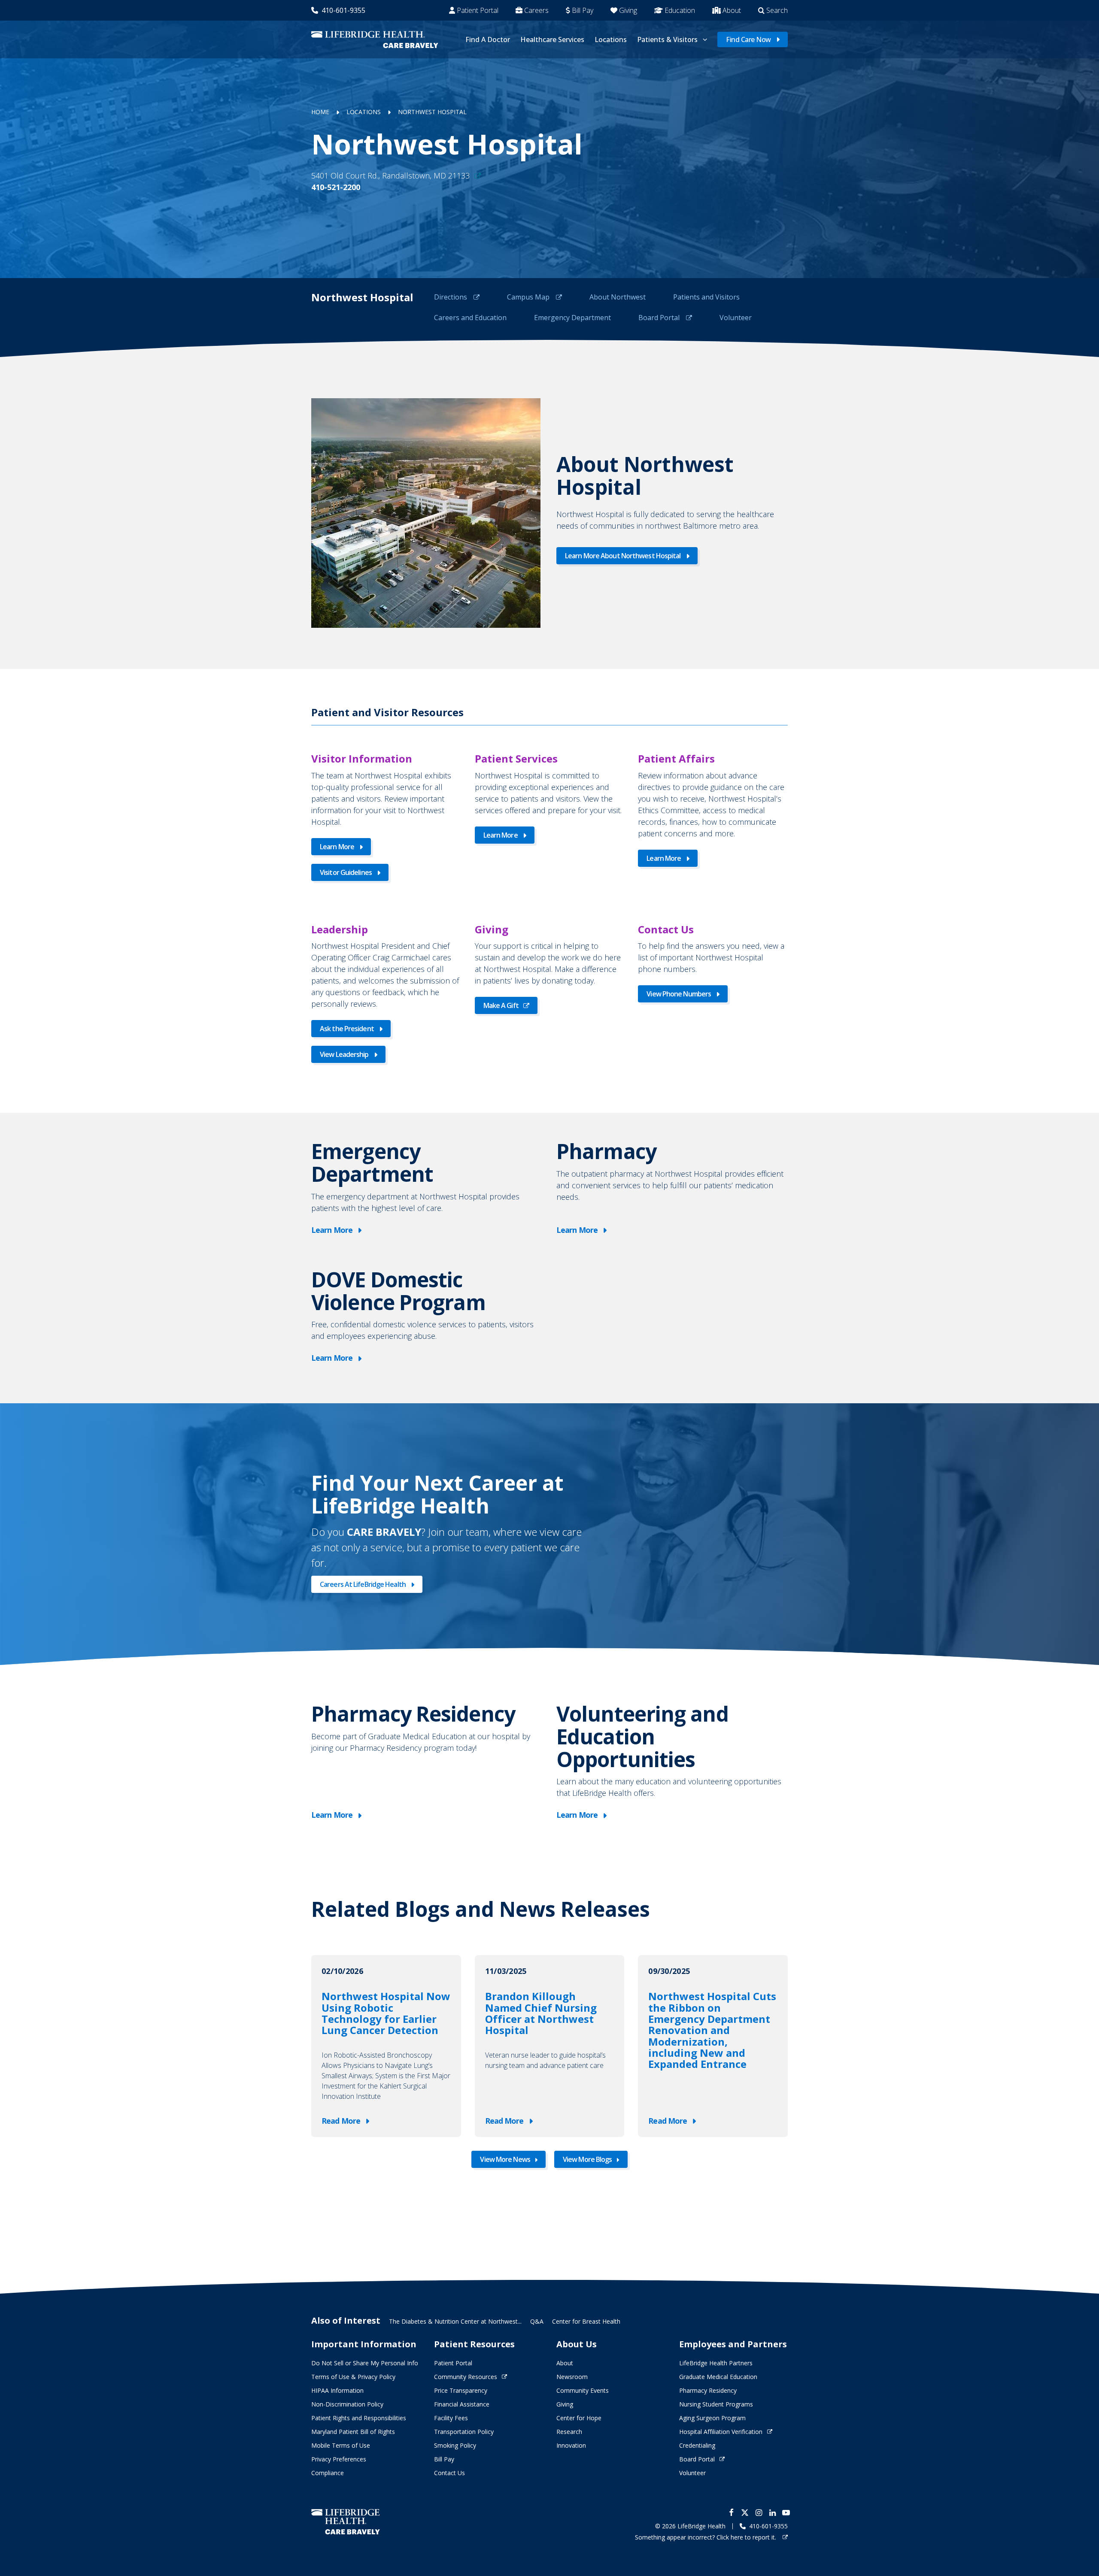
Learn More (337, 847)
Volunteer (736, 318)
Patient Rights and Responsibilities (359, 2418)
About (732, 10)
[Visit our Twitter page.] (745, 2512)
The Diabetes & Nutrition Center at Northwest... (455, 2321)
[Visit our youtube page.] (786, 2512)
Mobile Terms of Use (341, 2445)
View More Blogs (587, 2159)
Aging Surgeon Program (712, 2418)
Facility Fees (451, 2418)
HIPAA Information (337, 2390)
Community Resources (466, 2377)
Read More (342, 2121)
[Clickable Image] (426, 513)
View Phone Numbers (679, 994)
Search (777, 10)
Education (680, 10)
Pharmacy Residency (708, 2390)
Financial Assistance (462, 2404)
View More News (505, 2159)
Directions (451, 297)
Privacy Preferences (339, 2459)
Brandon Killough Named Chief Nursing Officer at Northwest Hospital (541, 2013)
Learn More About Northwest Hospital (623, 556)
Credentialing (697, 2445)
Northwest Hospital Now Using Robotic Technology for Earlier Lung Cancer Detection (386, 2013)
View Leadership (344, 1054)
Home (320, 112)
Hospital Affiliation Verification (721, 2432)
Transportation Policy (464, 2432)
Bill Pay (583, 10)
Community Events (583, 2390)
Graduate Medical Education (718, 2377)
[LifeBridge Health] (346, 2522)
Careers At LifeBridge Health (363, 1584)
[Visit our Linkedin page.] (772, 2512)
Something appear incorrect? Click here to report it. (706, 2537)
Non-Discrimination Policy (347, 2404)
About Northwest (618, 297)
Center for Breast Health (586, 2321)
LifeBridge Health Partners (716, 2363)
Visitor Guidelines (346, 872)
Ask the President (347, 1029)
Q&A (537, 2321)
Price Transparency (461, 2390)
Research (569, 2432)
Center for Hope (579, 2418)
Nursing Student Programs (716, 2404)
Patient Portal (478, 10)
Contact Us (449, 2473)
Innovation (571, 2445)
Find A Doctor (488, 39)
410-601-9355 (343, 10)
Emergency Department (572, 318)
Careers (536, 10)
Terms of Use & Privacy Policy (353, 2377)
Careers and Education (470, 318)
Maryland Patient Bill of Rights (353, 2432)
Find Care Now (748, 39)
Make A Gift (501, 1005)
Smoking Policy (455, 2445)
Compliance (328, 2473)
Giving (628, 10)
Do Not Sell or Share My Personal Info (365, 2363)
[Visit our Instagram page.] (759, 2512)
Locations (611, 39)
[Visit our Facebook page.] (731, 2512)
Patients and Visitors (706, 297)
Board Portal (660, 318)
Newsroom (572, 2377)
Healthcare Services (552, 39)
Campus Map (529, 297)
